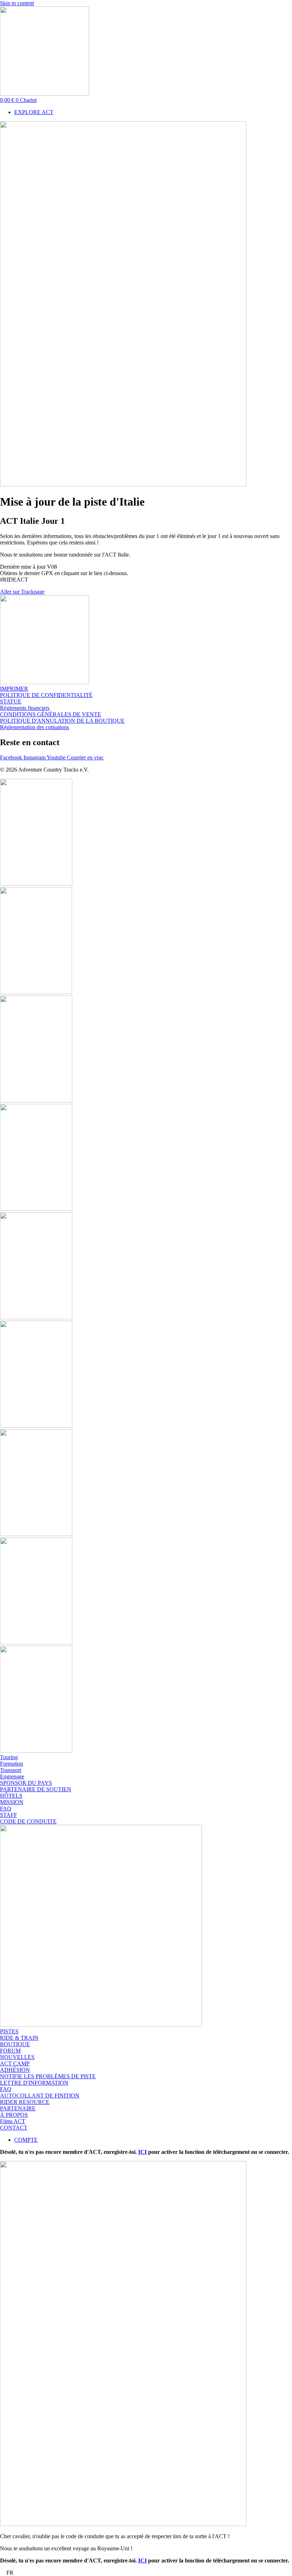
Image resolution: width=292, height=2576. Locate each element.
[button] (146, 2573)
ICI (142, 2152)
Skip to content (17, 3)
